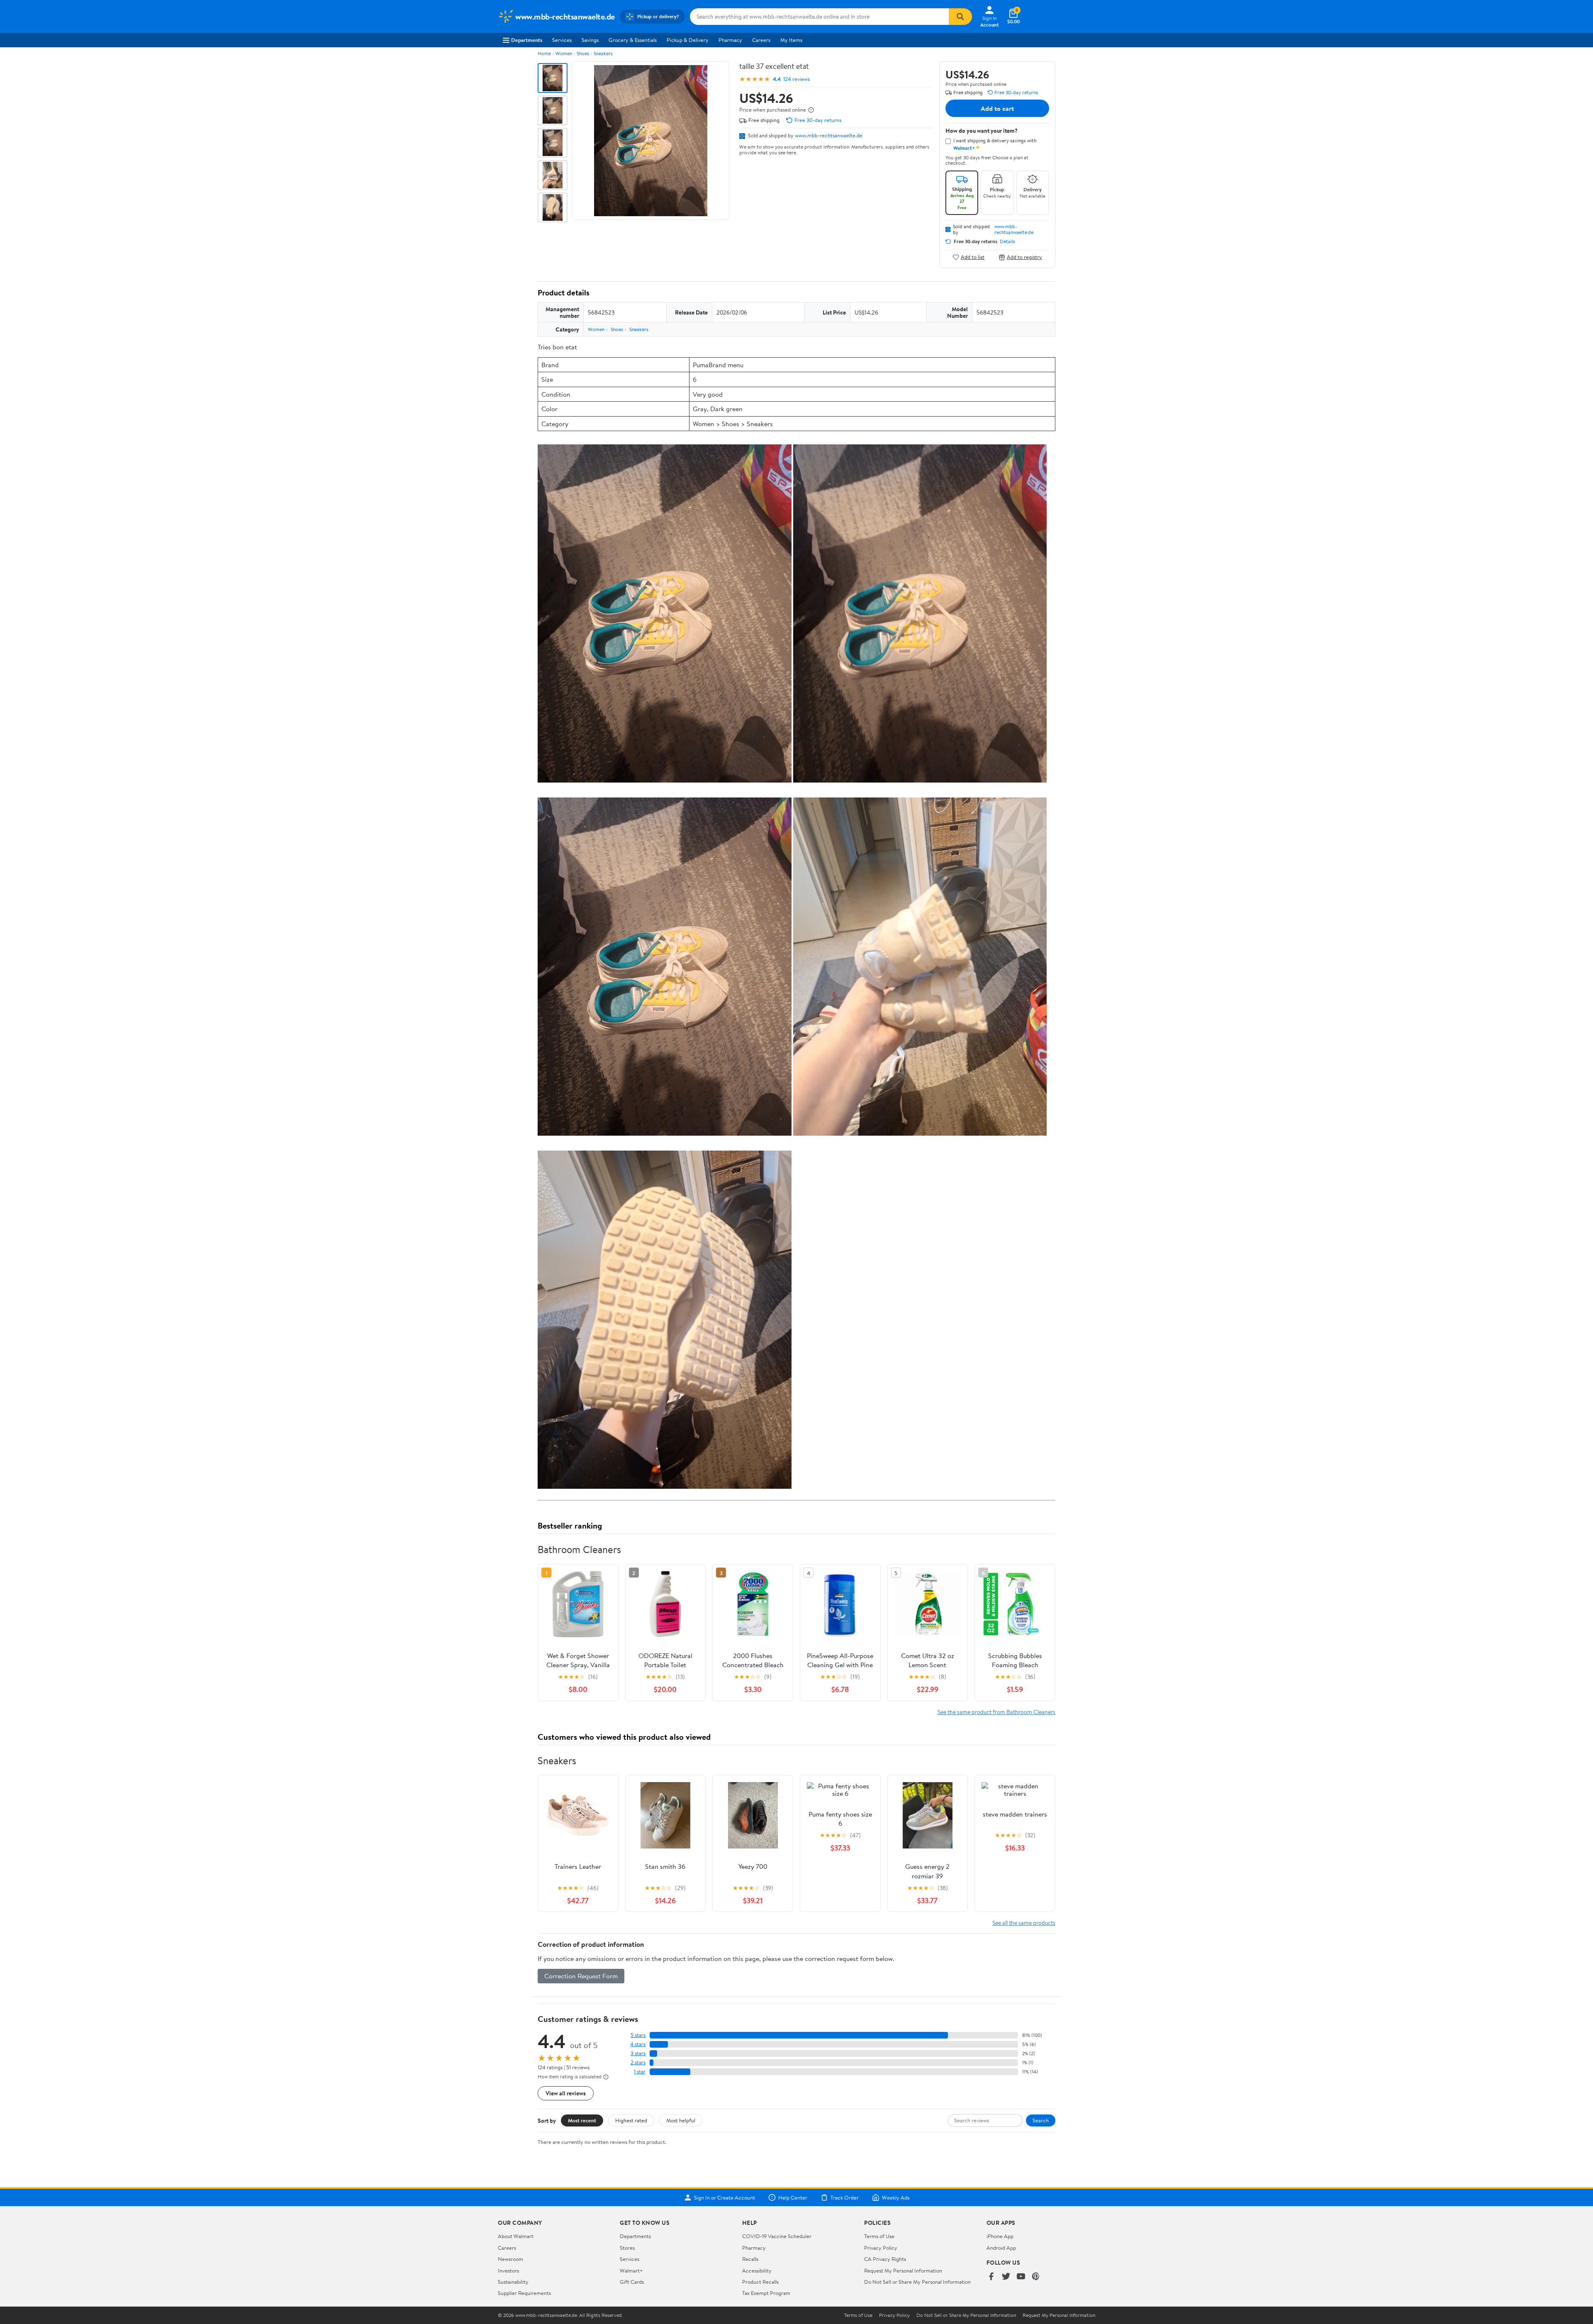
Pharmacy (730, 40)
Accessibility (757, 2270)
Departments (527, 40)
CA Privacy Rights (885, 2259)
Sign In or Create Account (725, 2197)
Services (562, 40)
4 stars (638, 2044)
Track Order (845, 2197)
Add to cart (997, 108)
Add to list (973, 257)
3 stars (638, 2053)
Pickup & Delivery (688, 40)
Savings (590, 40)
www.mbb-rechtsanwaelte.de (829, 135)
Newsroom (510, 2259)
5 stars (638, 2035)
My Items (791, 40)
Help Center (793, 2197)
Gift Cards (632, 2282)
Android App (1001, 2248)
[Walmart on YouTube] (1021, 2277)
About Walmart (516, 2236)
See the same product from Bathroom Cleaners (996, 1712)
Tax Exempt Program (766, 2293)
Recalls (750, 2259)
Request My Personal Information (903, 2270)
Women (564, 53)
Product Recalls (760, 2282)
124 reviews (796, 79)
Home (544, 53)
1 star (640, 2072)
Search (1041, 2120)
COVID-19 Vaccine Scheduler (777, 2236)
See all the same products (1024, 1923)
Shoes (583, 53)
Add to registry (1024, 257)
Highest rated (631, 2120)
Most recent (582, 2120)
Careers (761, 40)
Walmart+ (631, 2270)
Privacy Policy (881, 2248)
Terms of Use (879, 2236)
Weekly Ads (896, 2197)
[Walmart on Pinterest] (1036, 2277)
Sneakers (603, 53)
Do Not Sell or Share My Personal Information (917, 2282)
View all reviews (566, 2093)
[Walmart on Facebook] (991, 2277)
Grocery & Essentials (633, 40)
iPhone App (1000, 2236)
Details (1007, 241)
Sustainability (513, 2282)
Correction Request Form (581, 1976)
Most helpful (681, 2120)
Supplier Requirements (524, 2293)
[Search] (960, 17)
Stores (627, 2248)
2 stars (638, 2062)
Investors (508, 2270)
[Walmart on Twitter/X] (1006, 2277)
